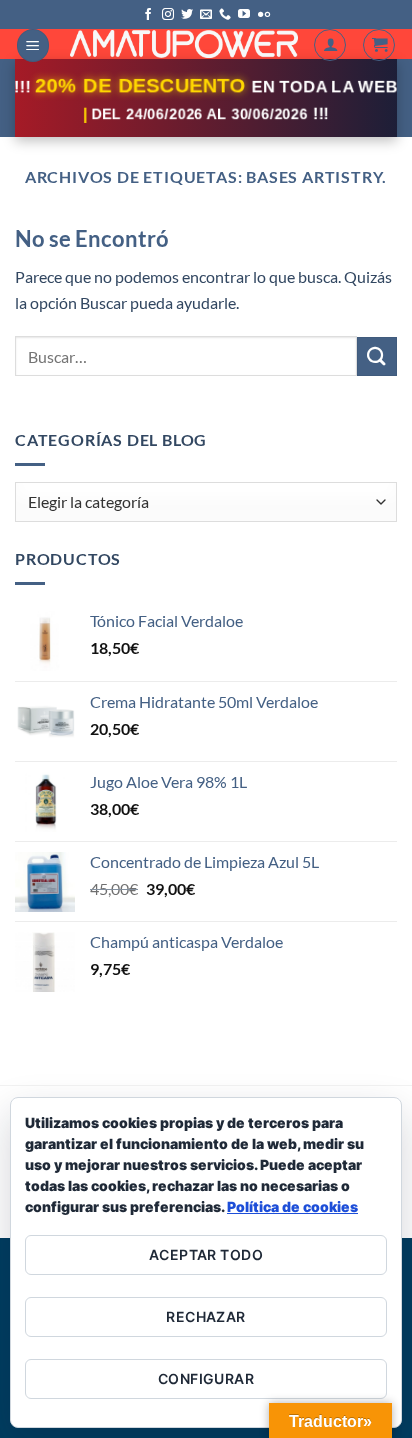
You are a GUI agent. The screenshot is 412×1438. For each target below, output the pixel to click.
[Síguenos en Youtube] (244, 15)
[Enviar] (377, 356)
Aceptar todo (206, 1254)
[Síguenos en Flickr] (264, 15)
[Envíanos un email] (206, 15)
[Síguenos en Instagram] (168, 15)
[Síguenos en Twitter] (187, 15)
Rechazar (205, 1316)
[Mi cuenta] (330, 45)
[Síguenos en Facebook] (148, 15)
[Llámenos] (225, 15)
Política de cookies (292, 1206)
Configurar (206, 1378)
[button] (33, 45)
